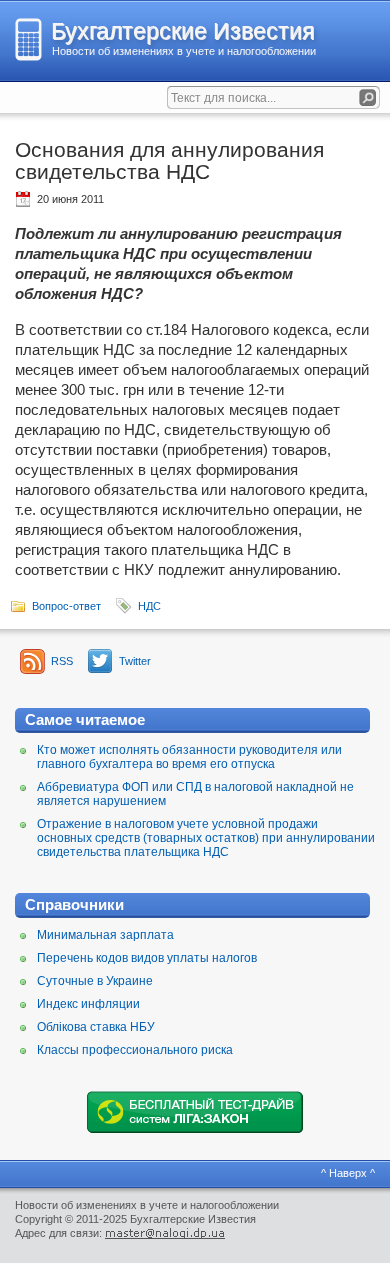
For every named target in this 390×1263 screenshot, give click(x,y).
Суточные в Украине (95, 981)
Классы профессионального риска (135, 1050)
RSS (62, 661)
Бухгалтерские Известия (182, 31)
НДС (149, 606)
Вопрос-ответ (66, 606)
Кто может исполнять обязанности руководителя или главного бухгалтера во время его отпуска (189, 757)
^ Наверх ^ (348, 1173)
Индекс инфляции (88, 1004)
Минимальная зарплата (105, 935)
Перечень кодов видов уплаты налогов (147, 958)
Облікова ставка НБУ (96, 1027)
